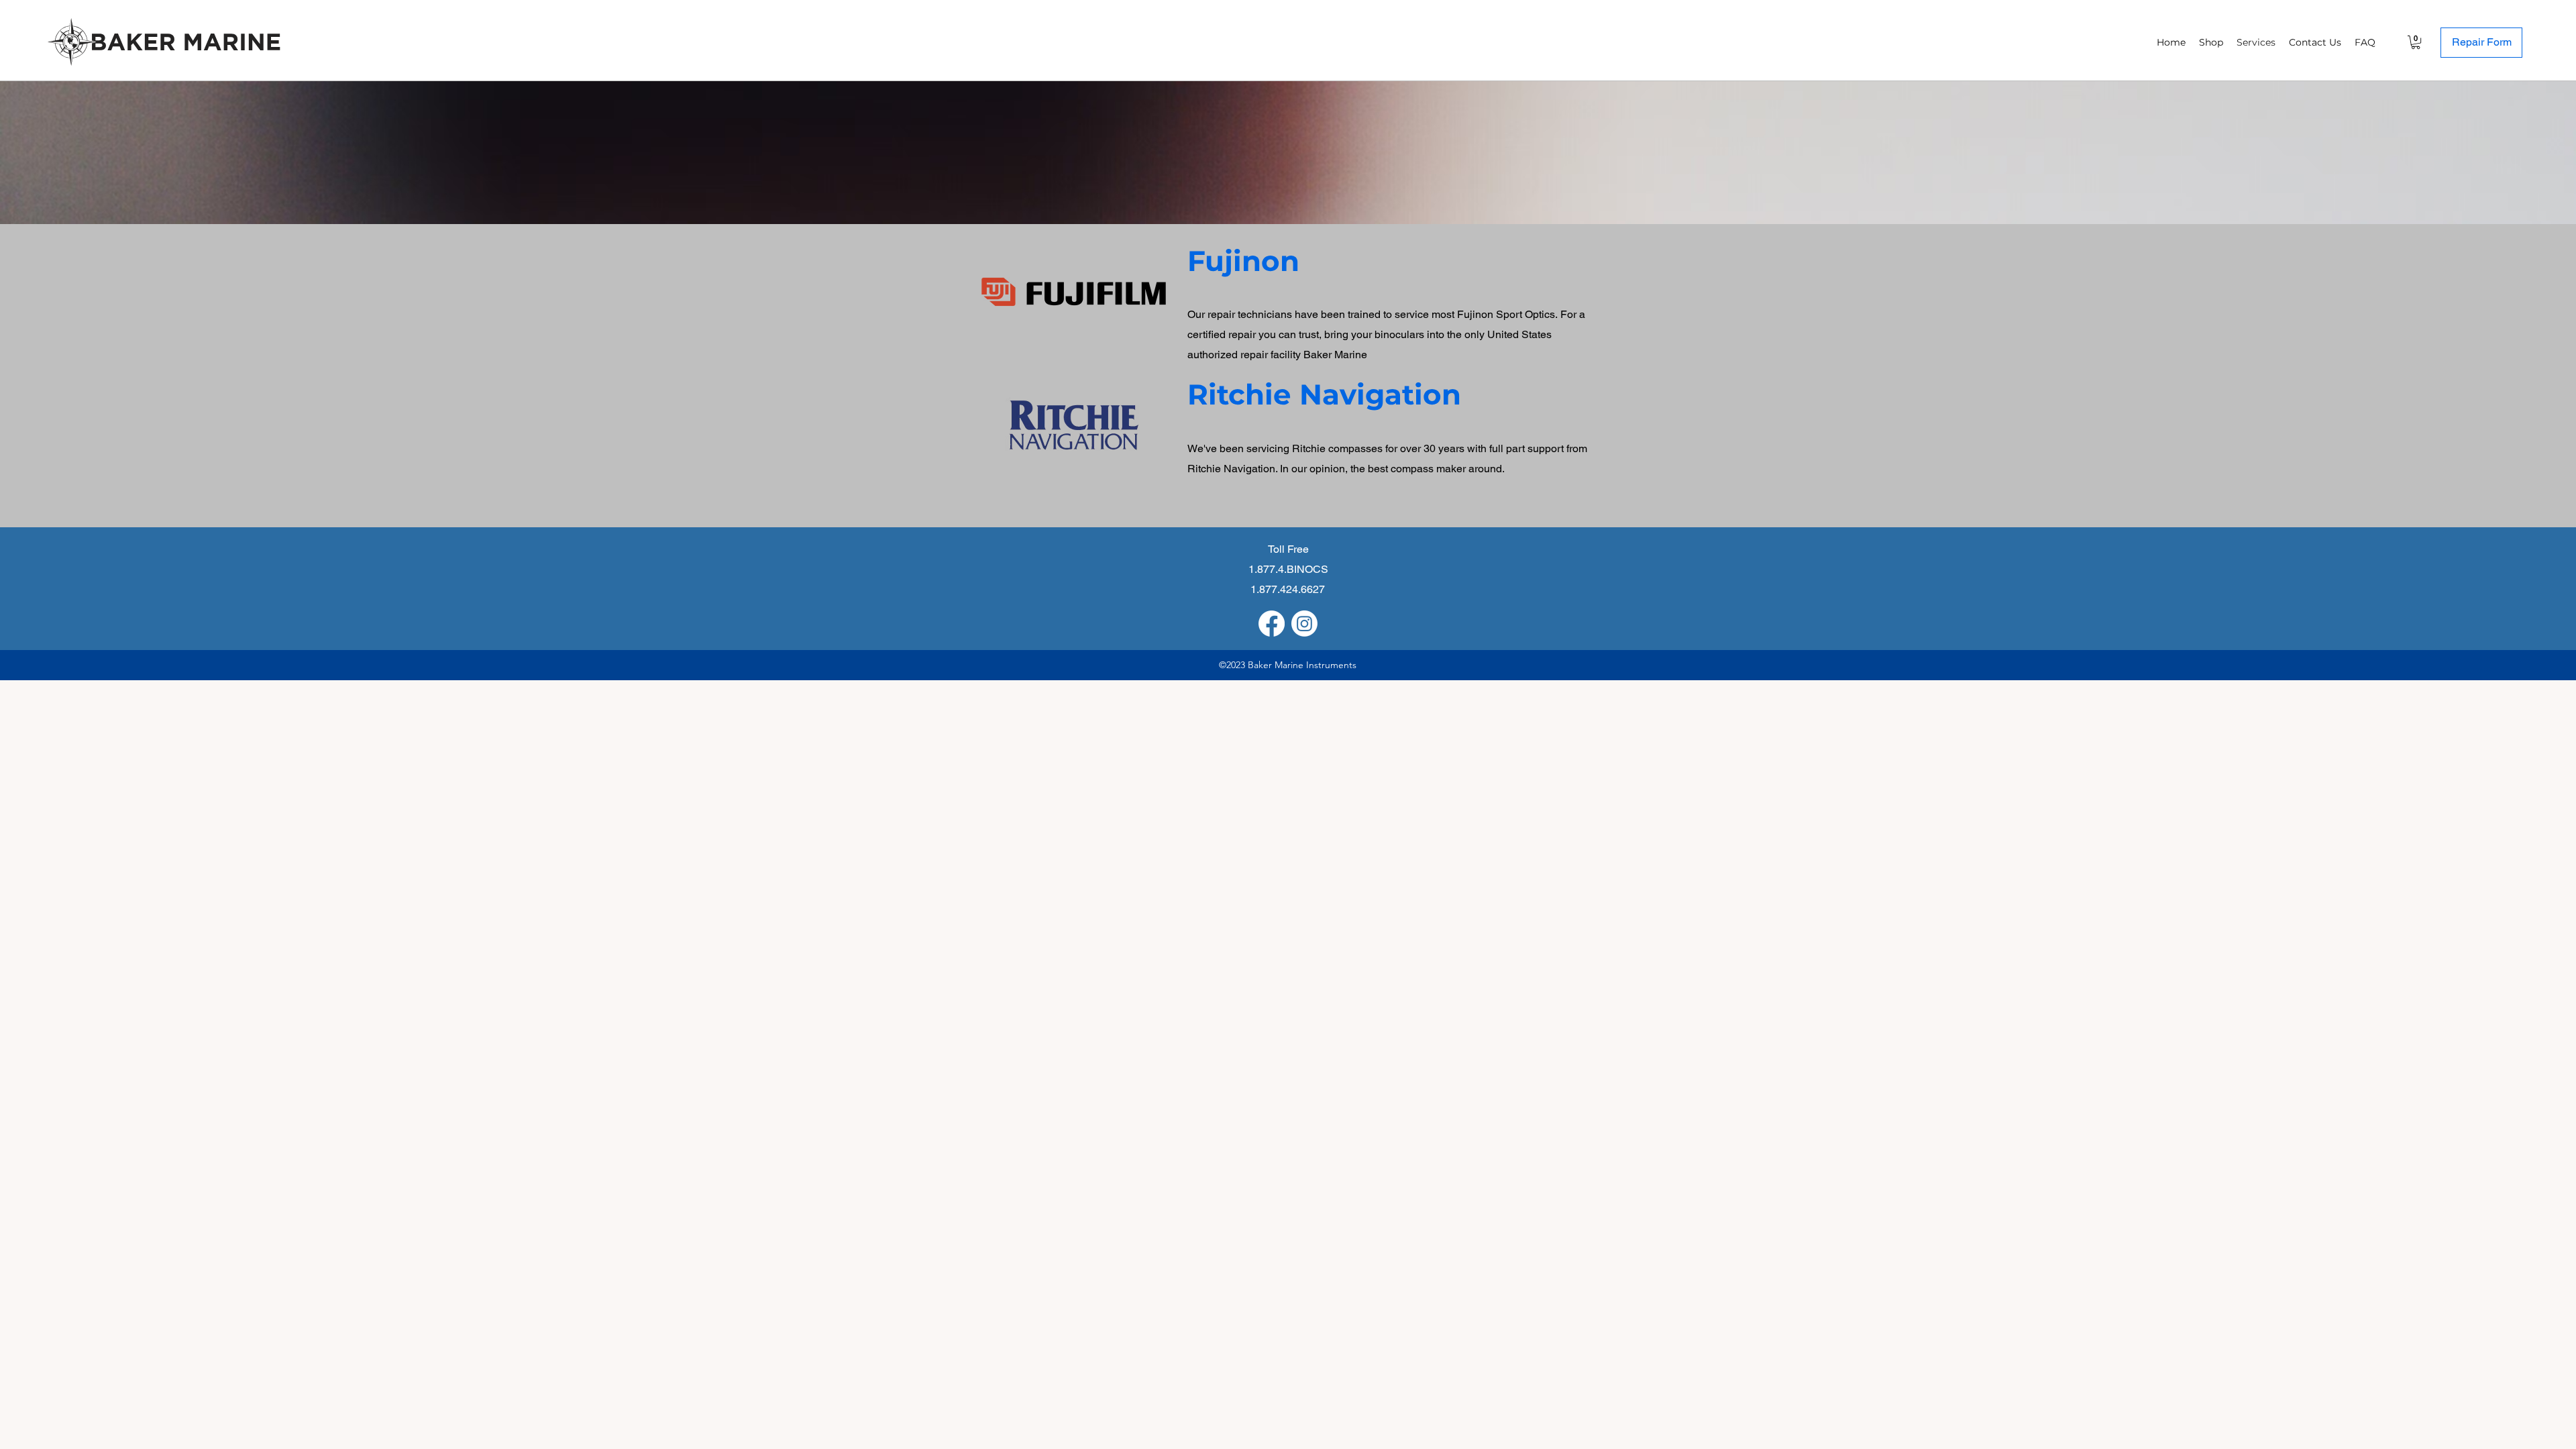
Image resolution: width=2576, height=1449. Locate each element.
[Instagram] (1304, 624)
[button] (2416, 42)
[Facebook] (1272, 624)
